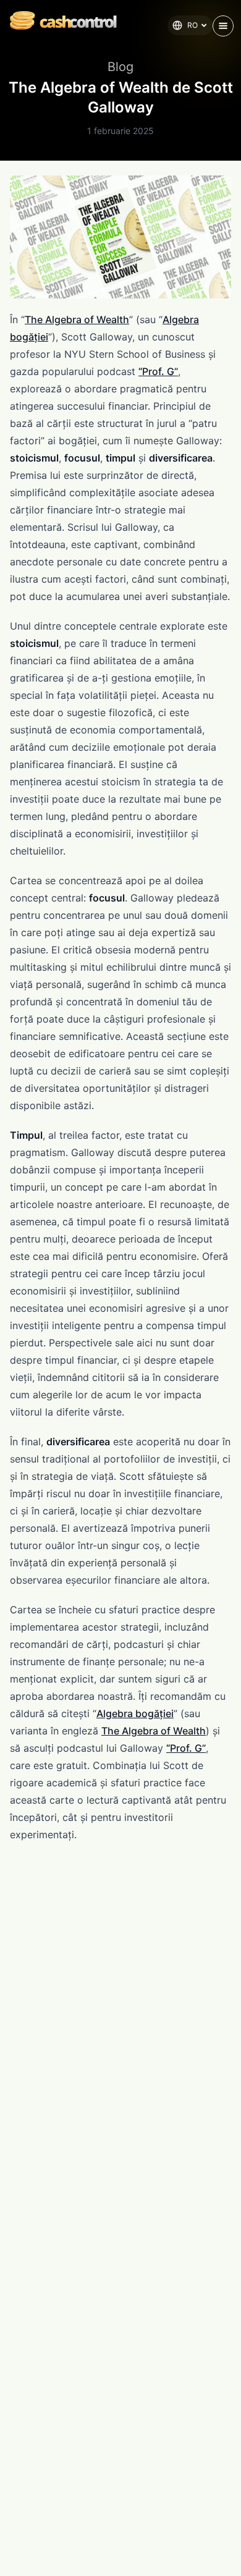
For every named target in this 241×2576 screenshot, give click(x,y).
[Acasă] (58, 20)
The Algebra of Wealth (77, 319)
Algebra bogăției (135, 1713)
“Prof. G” (158, 371)
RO (192, 25)
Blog (120, 67)
